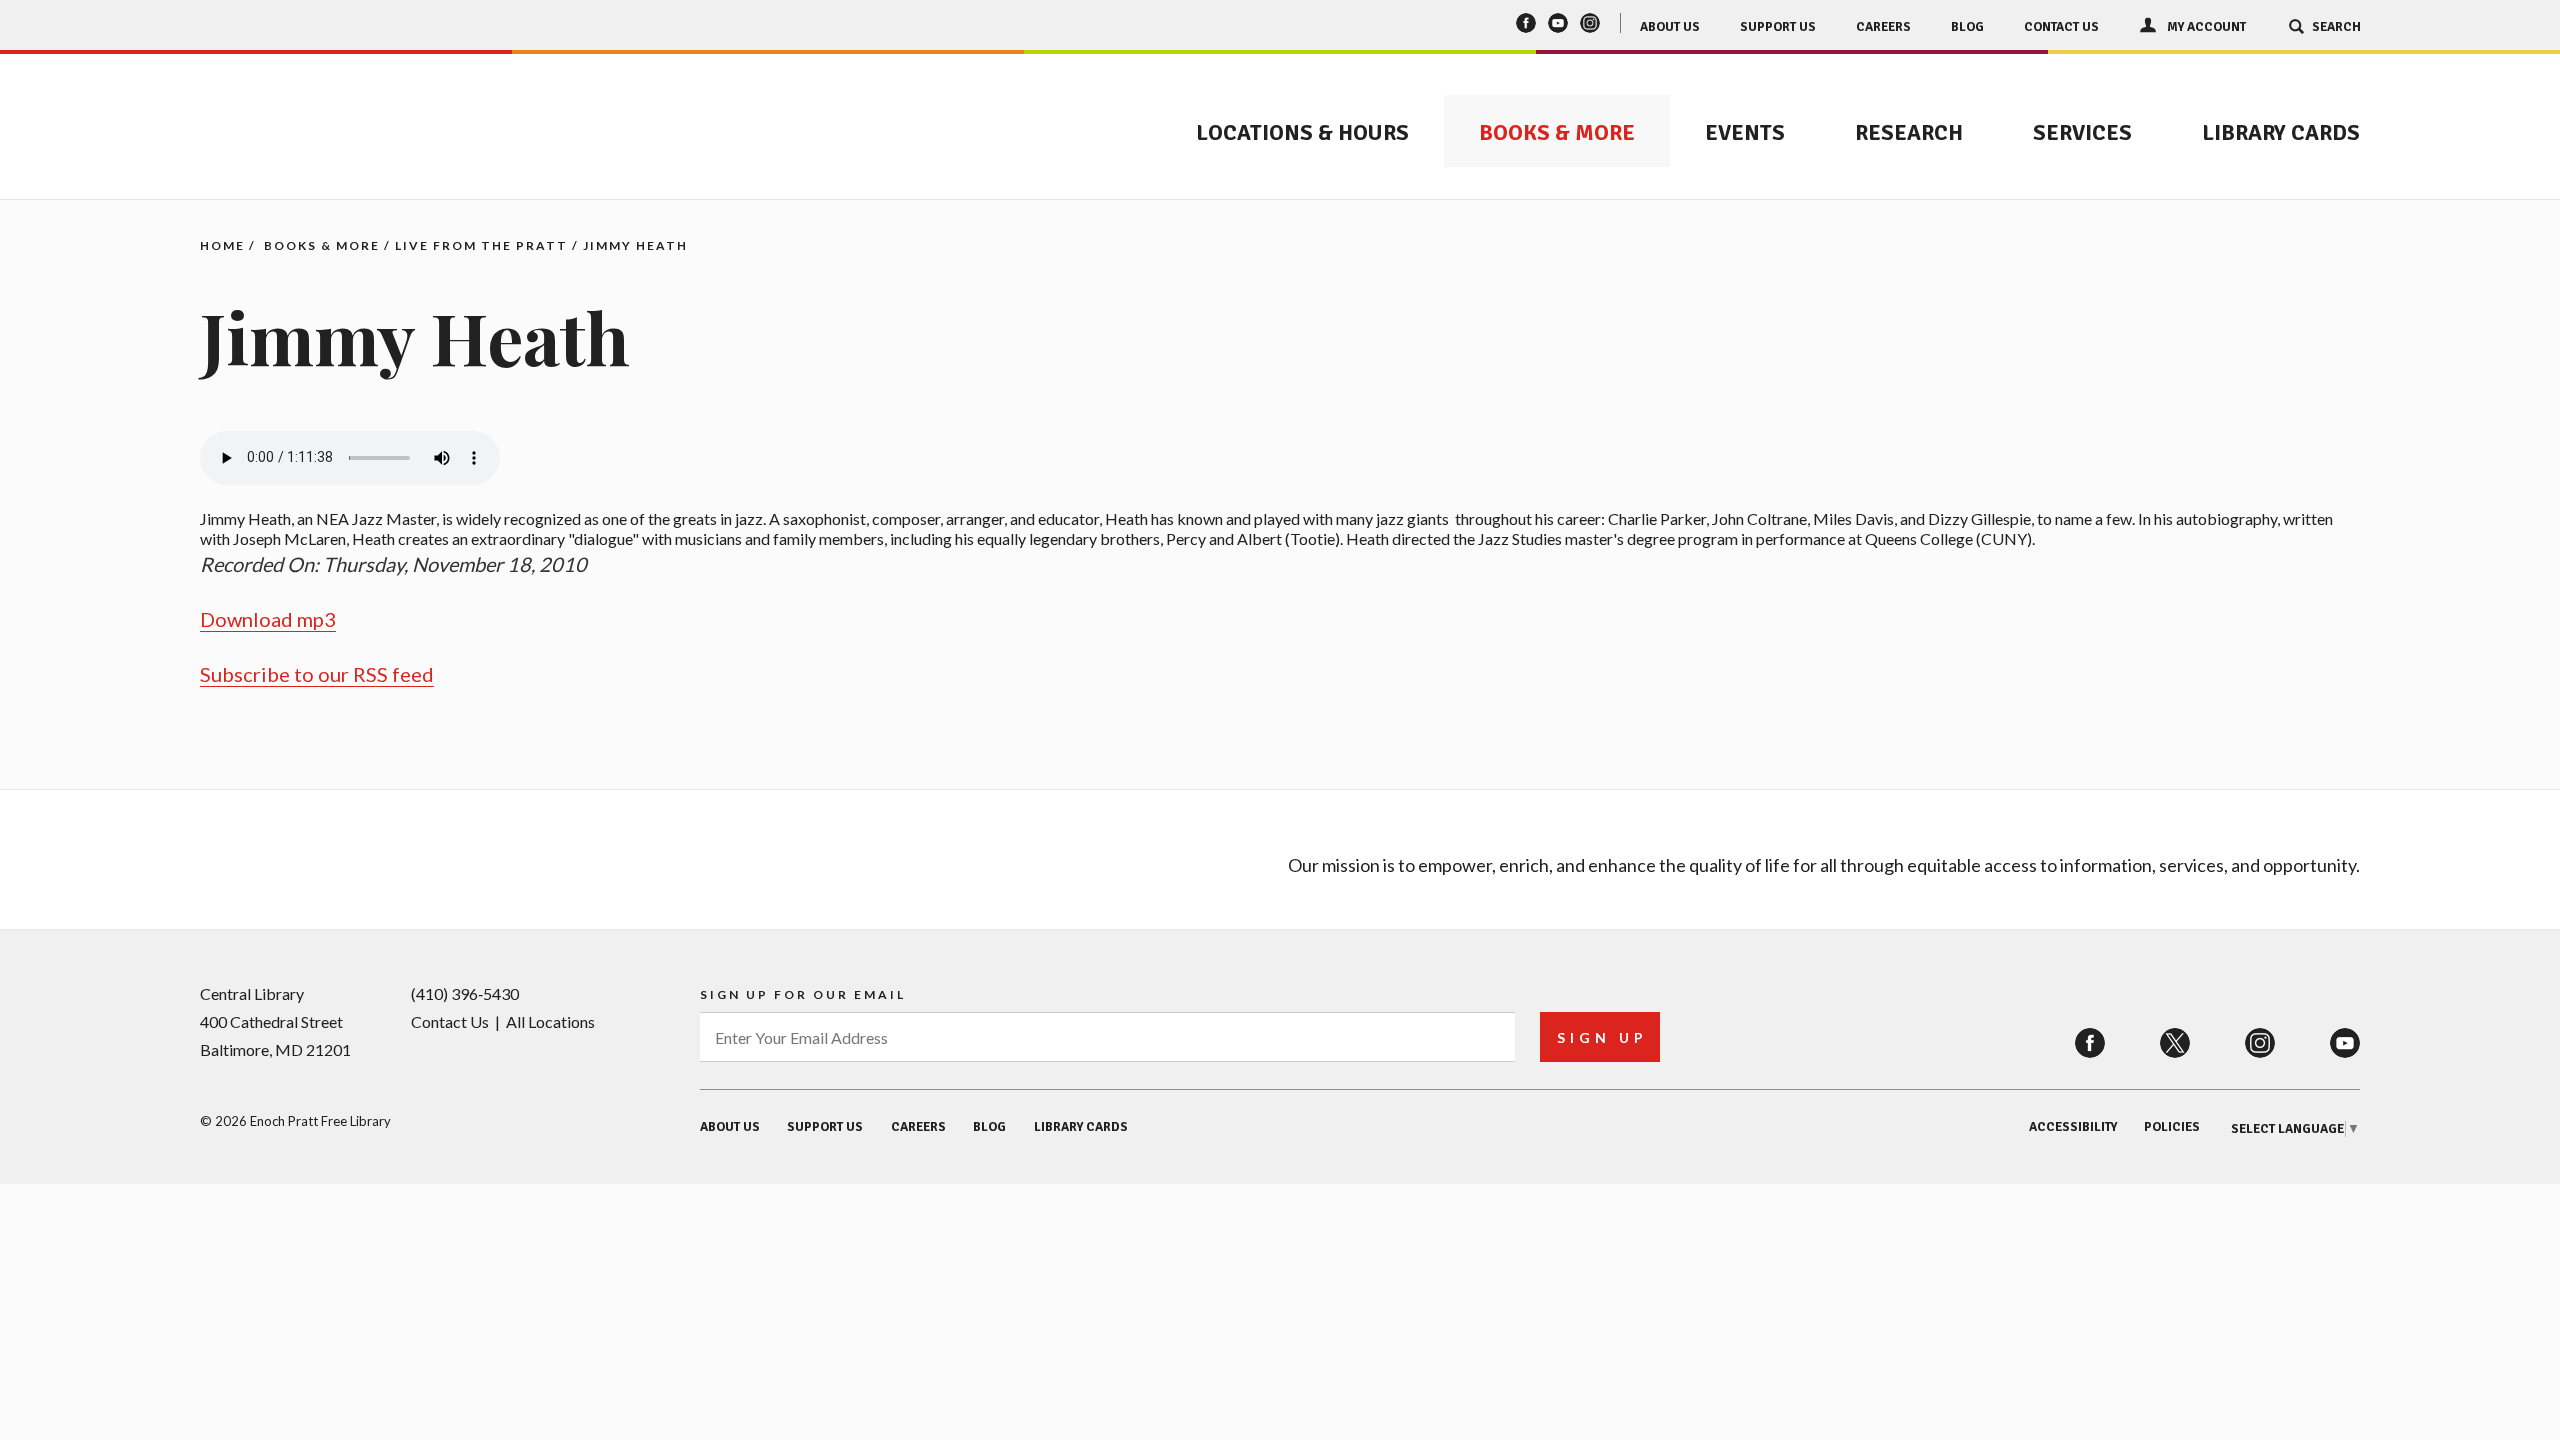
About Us (1670, 27)
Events (1745, 132)
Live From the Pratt (481, 245)
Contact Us (2061, 27)
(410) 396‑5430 (465, 993)
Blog (1967, 27)
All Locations (550, 1021)
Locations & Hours (1302, 132)
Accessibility (2073, 1127)
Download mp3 (268, 619)
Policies (2172, 1127)
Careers (1883, 27)
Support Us (1778, 27)
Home (222, 245)
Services (2082, 132)
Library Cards (2281, 132)
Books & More (1557, 132)
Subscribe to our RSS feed (317, 674)
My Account (2206, 27)
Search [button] (2336, 27)
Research (1909, 132)
